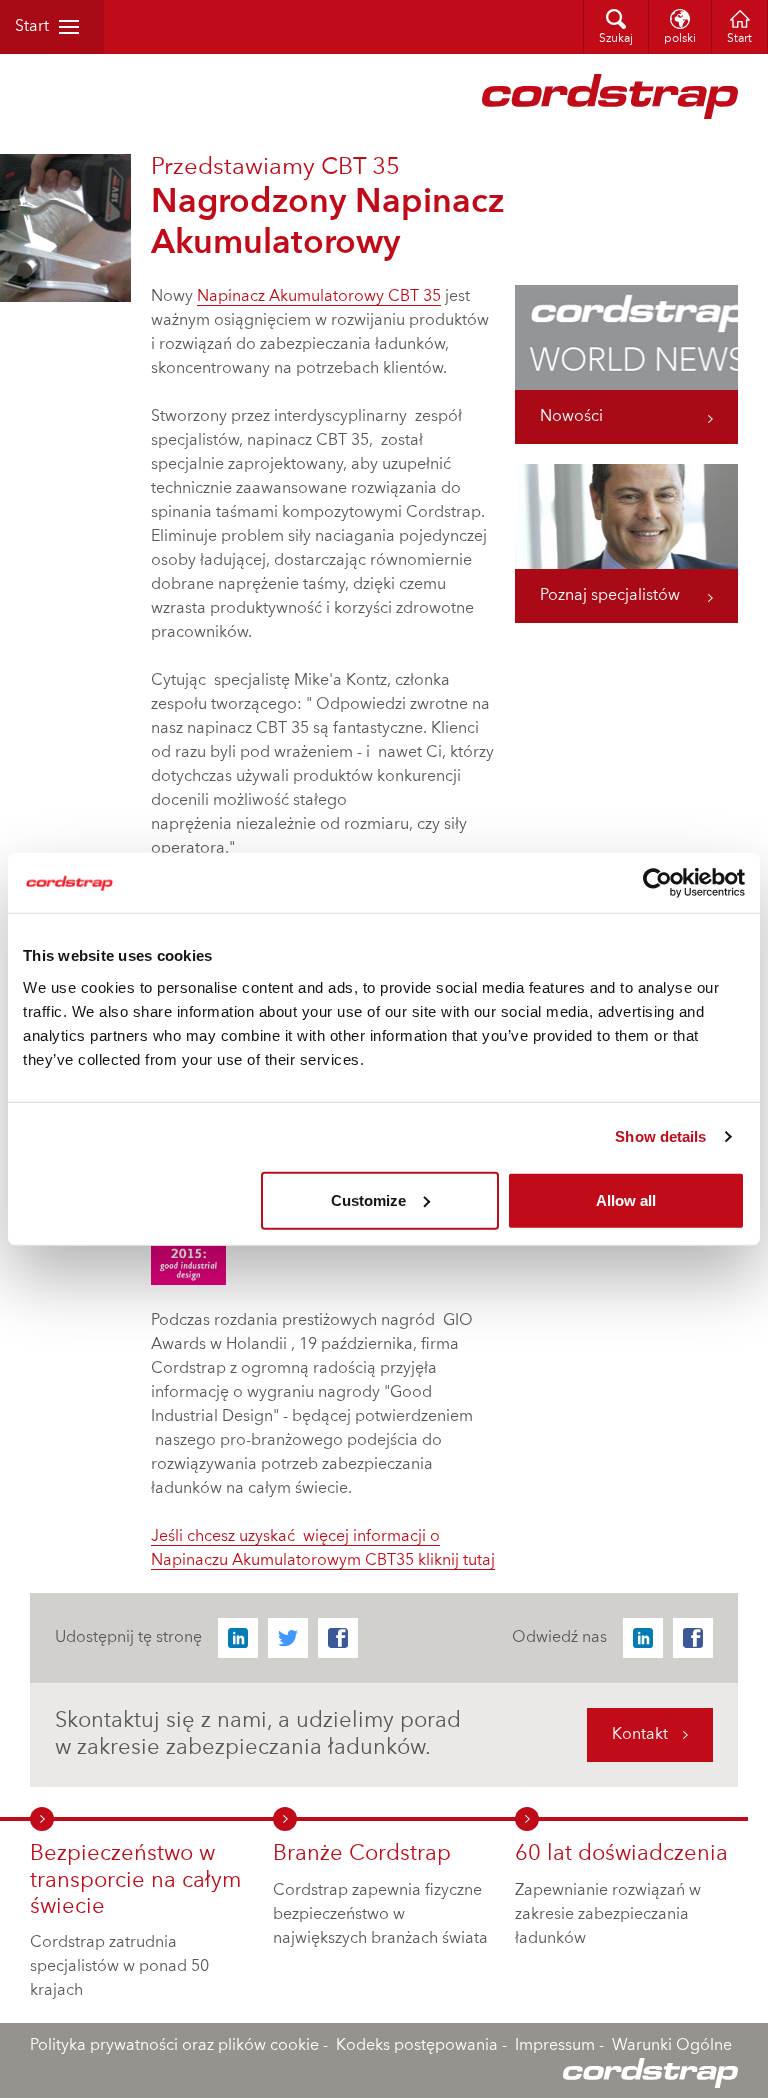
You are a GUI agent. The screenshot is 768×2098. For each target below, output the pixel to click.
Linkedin (238, 1638)
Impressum (555, 2046)
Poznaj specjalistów (610, 596)
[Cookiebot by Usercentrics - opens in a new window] (657, 883)
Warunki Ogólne (672, 2046)
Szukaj (616, 39)
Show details (660, 1136)
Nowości (571, 417)
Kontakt (640, 1735)
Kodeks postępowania (417, 2046)
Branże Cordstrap (362, 1854)
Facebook (338, 1638)
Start (32, 27)
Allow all (626, 1199)
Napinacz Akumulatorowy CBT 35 (319, 297)
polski (680, 39)
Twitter (288, 1638)
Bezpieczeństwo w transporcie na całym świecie (135, 1880)
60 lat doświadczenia (621, 1854)
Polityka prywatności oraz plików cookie (174, 2046)
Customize (368, 1199)
